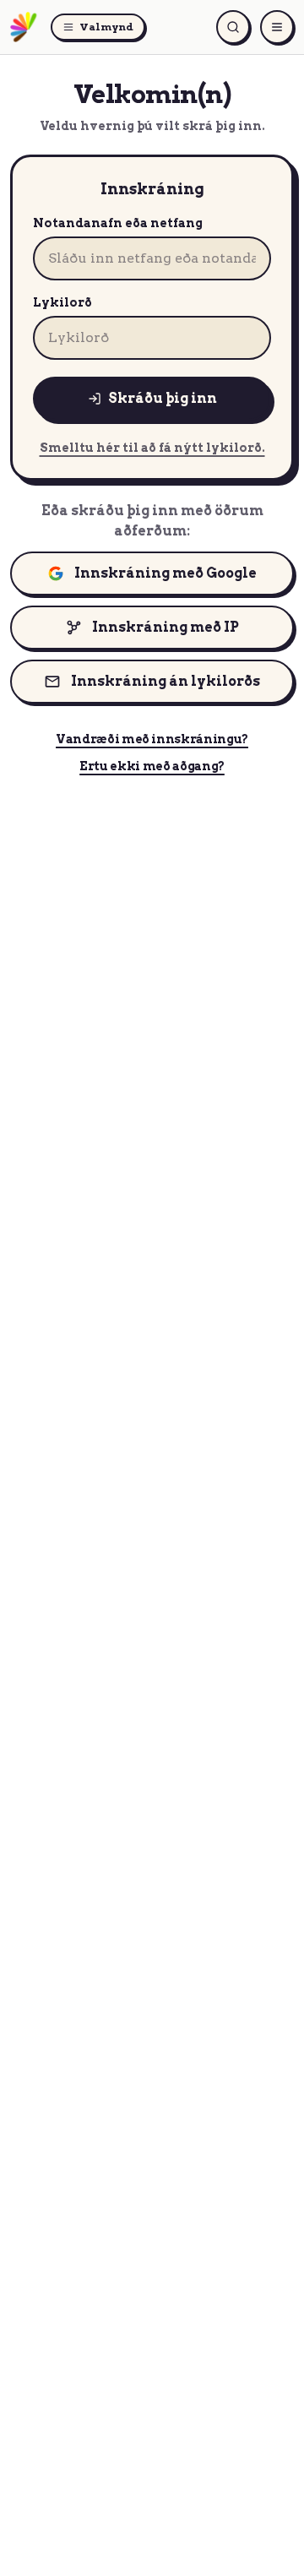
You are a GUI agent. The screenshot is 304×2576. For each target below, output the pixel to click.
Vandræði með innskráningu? (152, 739)
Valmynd (106, 27)
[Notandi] (277, 27)
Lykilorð (62, 302)
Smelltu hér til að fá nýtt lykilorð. (152, 448)
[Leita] (233, 27)
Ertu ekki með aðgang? (152, 766)
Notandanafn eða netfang (118, 223)
